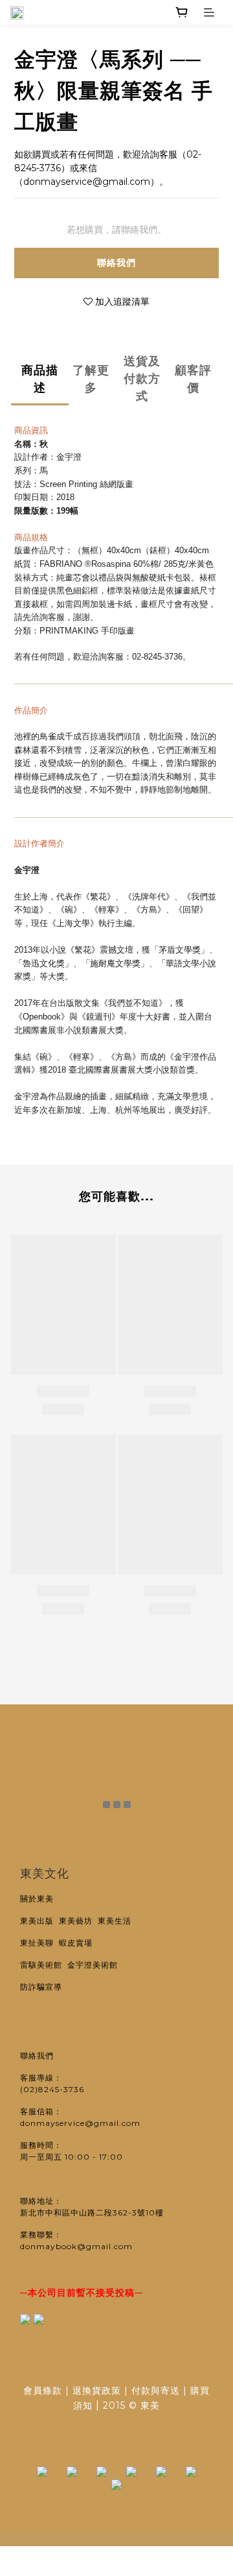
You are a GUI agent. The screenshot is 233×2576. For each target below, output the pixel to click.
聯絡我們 (116, 263)
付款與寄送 (156, 2391)
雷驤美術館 (44, 1965)
